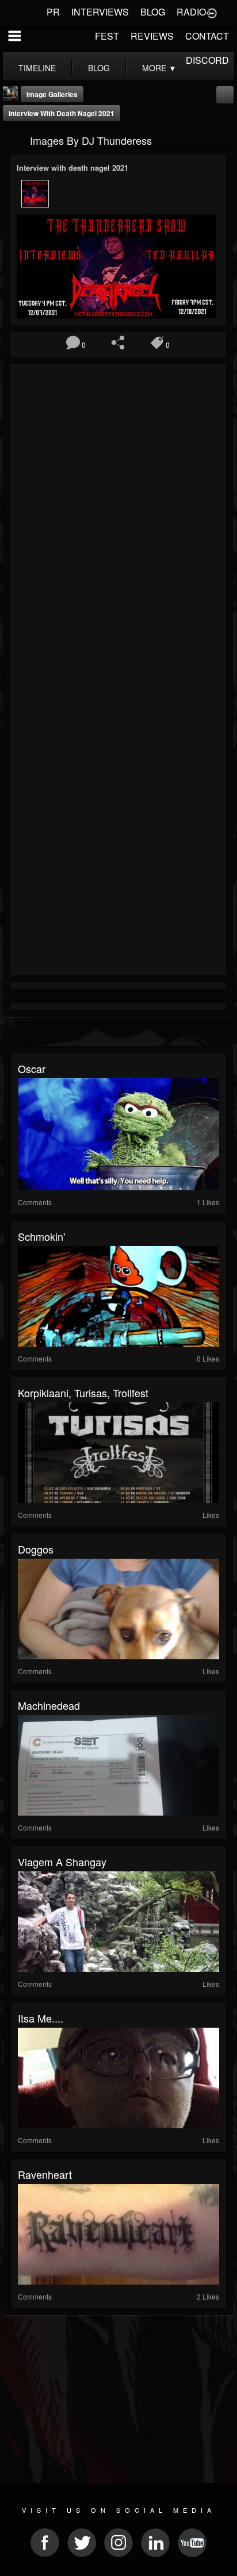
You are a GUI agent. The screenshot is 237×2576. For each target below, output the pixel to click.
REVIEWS (152, 36)
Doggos (36, 1549)
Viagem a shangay (62, 1862)
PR (53, 12)
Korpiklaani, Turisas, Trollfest (83, 1393)
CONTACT (207, 36)
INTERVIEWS (100, 12)
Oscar (32, 1068)
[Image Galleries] (14, 139)
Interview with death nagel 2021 (62, 113)
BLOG (153, 12)
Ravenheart (45, 2174)
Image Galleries (52, 94)
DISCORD (207, 60)
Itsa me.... (41, 2018)
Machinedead (49, 1705)
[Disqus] (118, 521)
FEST (107, 36)
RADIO (191, 12)
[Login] (212, 12)
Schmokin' (41, 1236)
